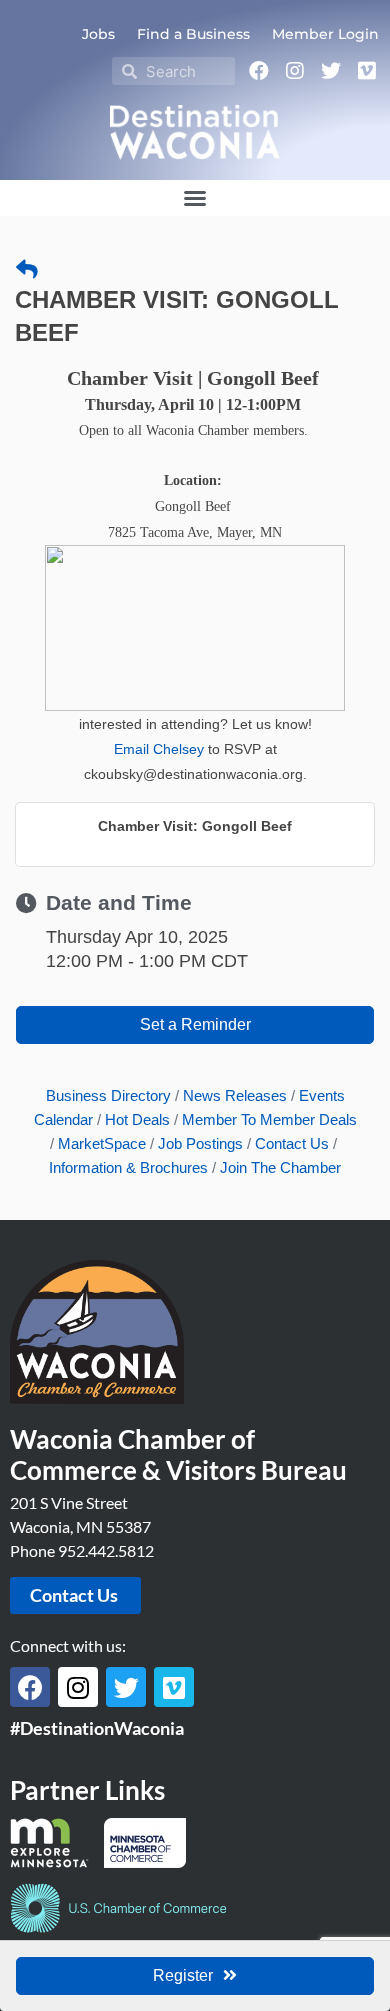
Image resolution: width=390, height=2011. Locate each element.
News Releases (235, 1095)
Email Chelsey (159, 749)
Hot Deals (137, 1119)
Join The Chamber (280, 1167)
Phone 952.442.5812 (82, 1550)
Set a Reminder (195, 1024)
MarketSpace (102, 1143)
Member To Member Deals (269, 1119)
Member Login (325, 34)
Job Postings (200, 1143)
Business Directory (108, 1095)
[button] (195, 198)
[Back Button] (27, 270)
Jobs (98, 34)
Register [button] (183, 1975)
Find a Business (193, 34)
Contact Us (292, 1143)
